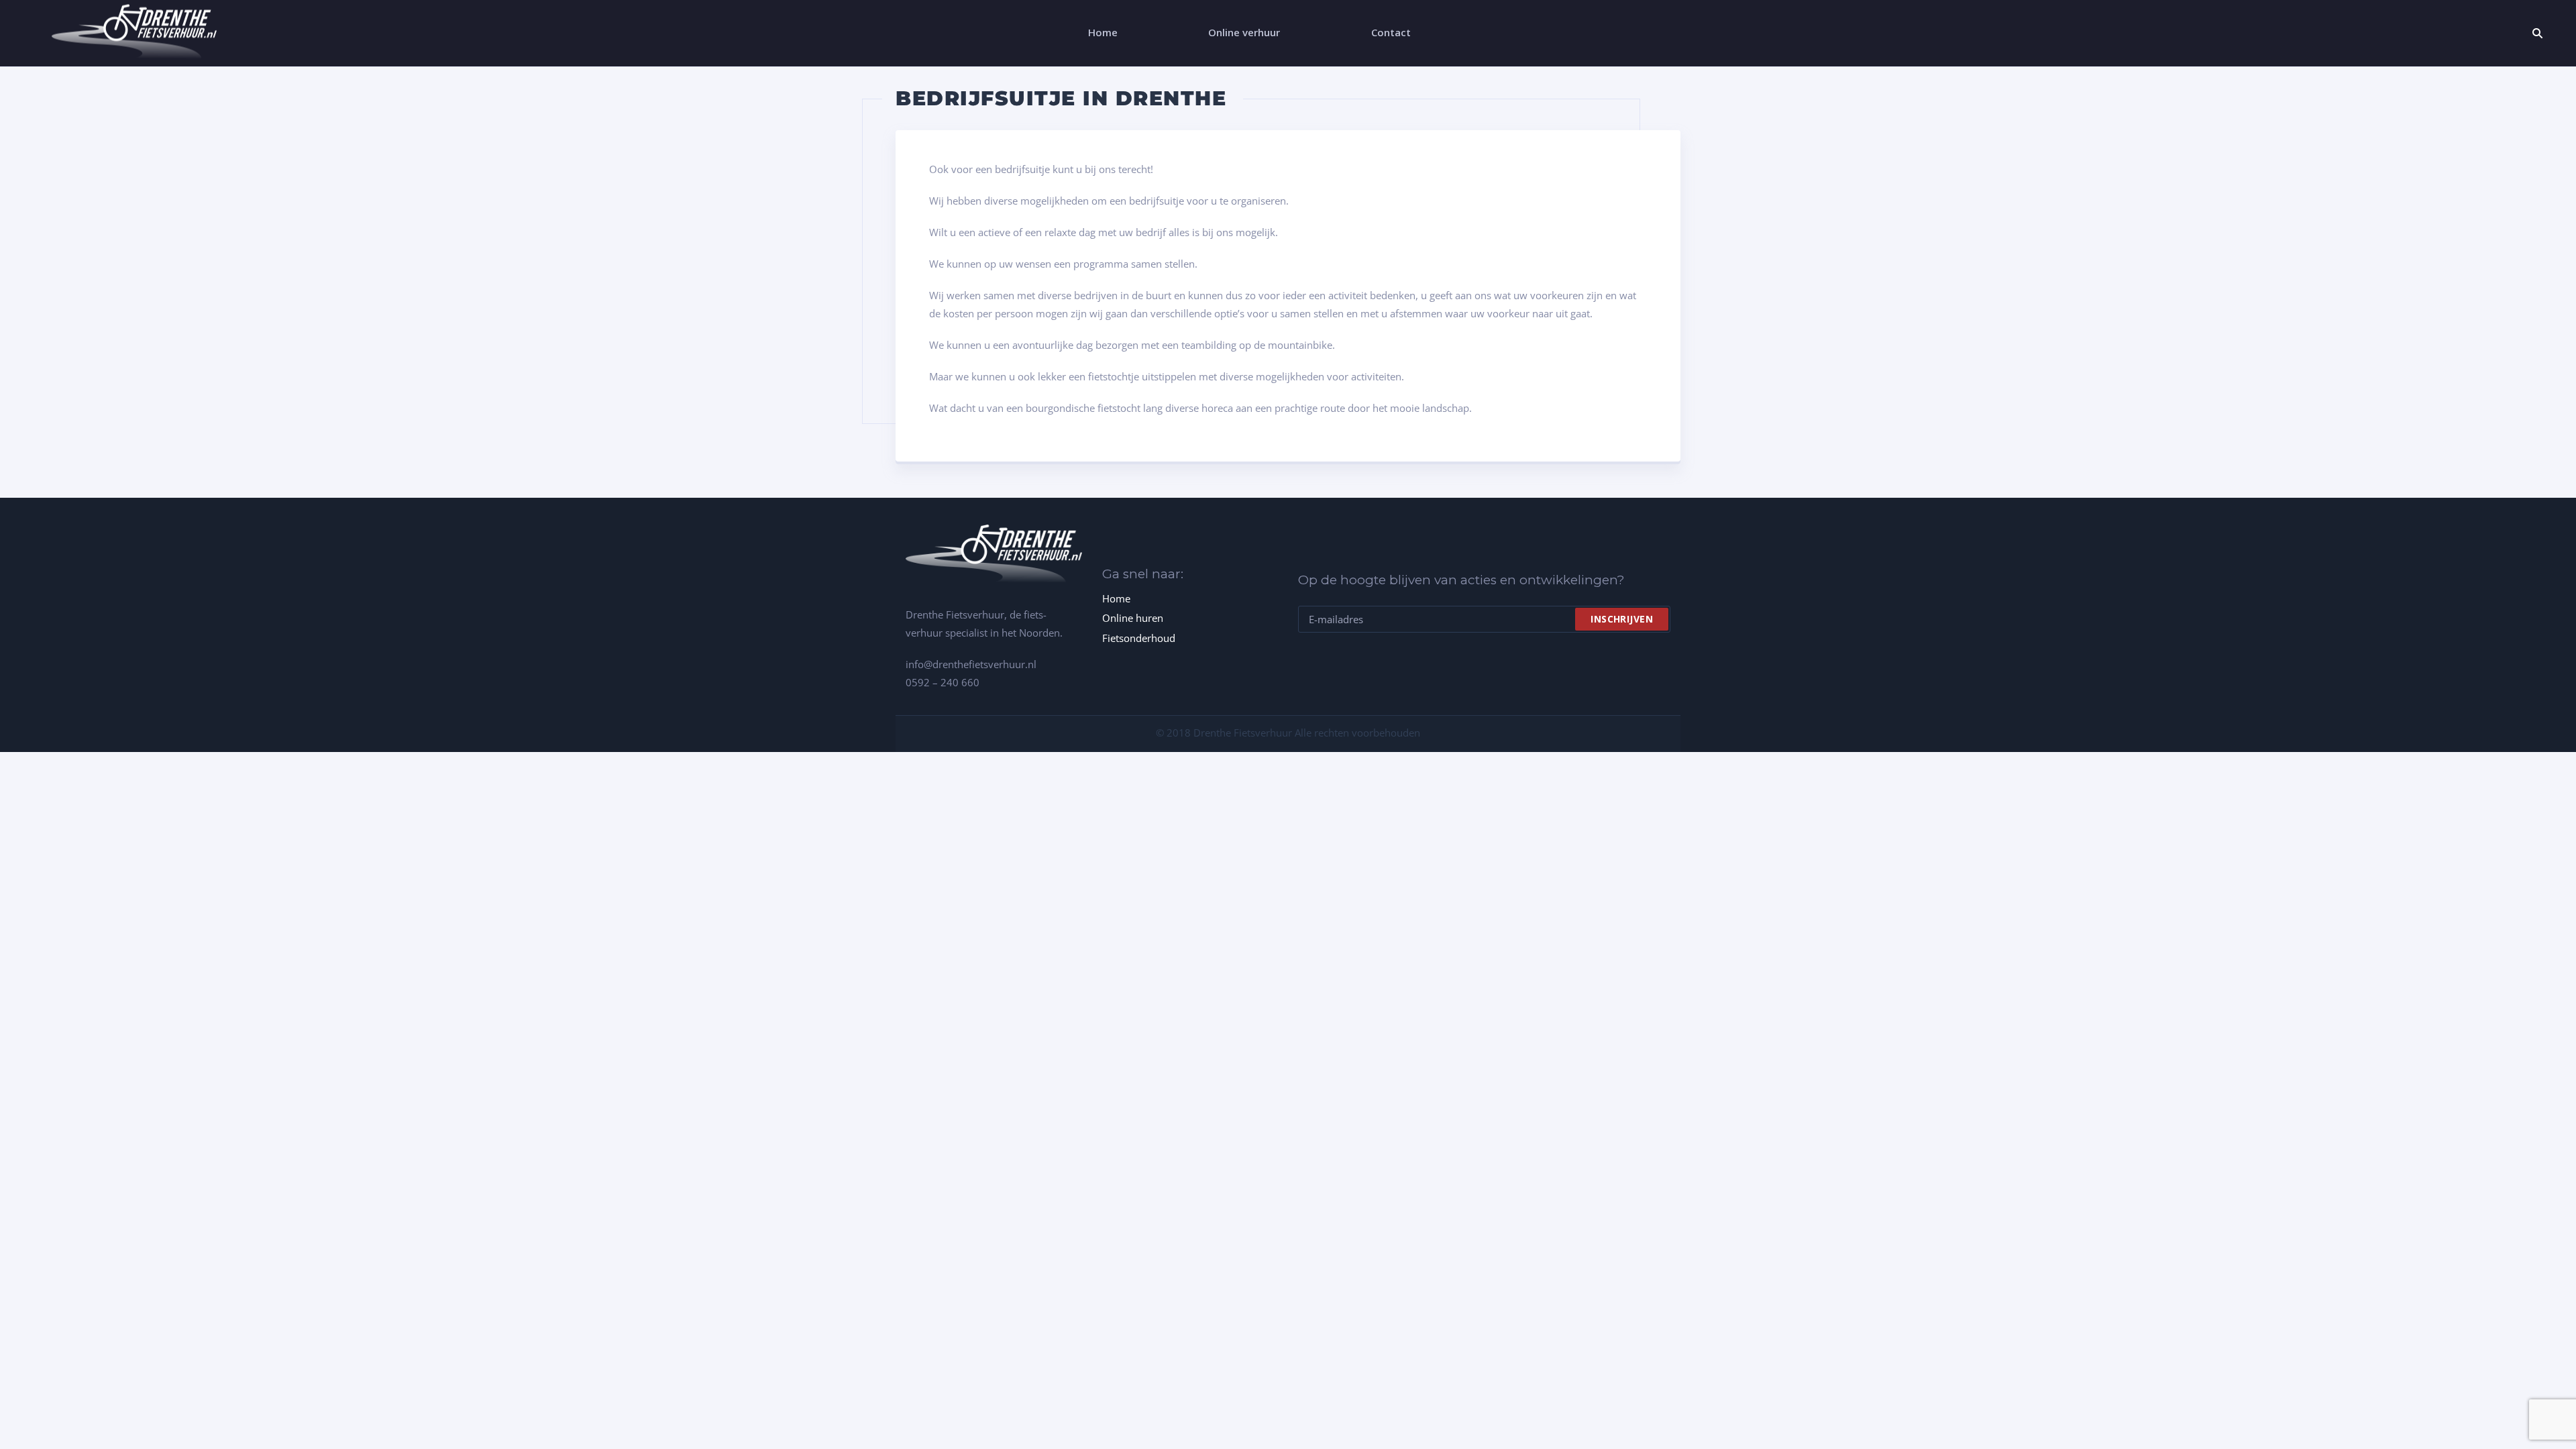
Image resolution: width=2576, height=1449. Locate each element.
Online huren (1133, 618)
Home (1116, 598)
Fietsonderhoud (1139, 638)
